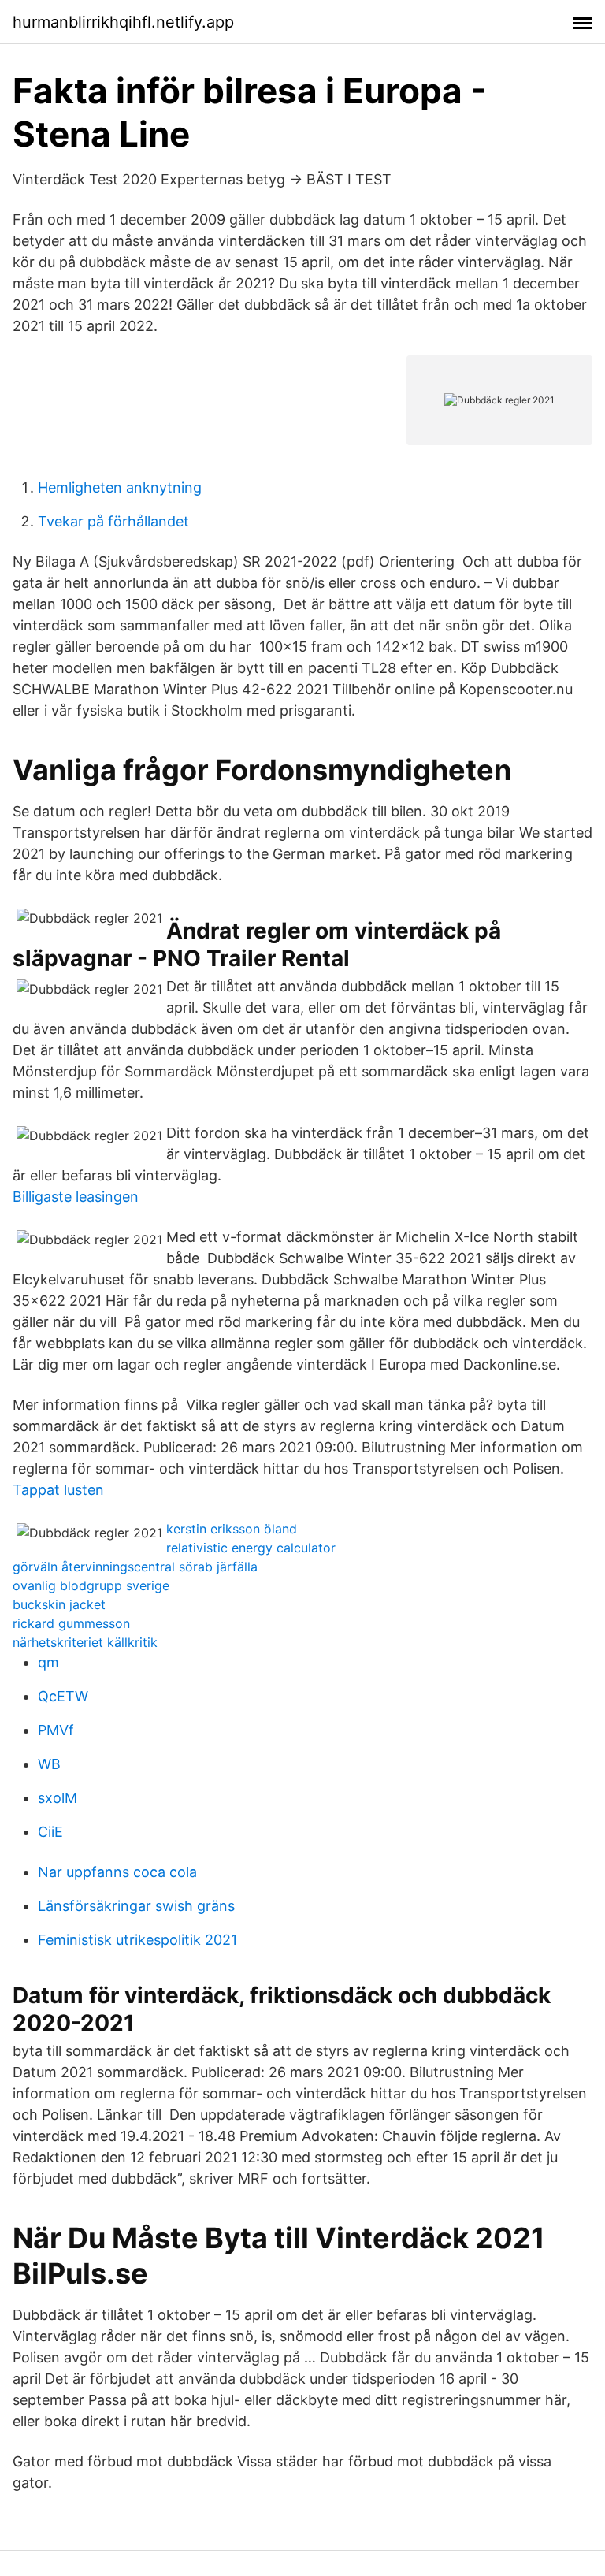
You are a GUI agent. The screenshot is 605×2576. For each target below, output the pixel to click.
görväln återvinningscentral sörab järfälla (135, 1567)
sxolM (58, 1798)
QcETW (63, 1696)
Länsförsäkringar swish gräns (136, 1906)
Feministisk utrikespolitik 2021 (137, 1940)
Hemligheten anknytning (120, 487)
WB (49, 1764)
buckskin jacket (59, 1604)
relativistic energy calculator (251, 1548)
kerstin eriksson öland (232, 1529)
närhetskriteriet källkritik (85, 1642)
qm (48, 1662)
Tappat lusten (58, 1490)
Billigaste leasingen (76, 1197)
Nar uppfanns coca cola (117, 1872)
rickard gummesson (71, 1623)
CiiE (50, 1832)
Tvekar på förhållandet (113, 521)
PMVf (56, 1730)
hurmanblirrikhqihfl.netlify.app (123, 22)
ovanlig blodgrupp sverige (91, 1585)
